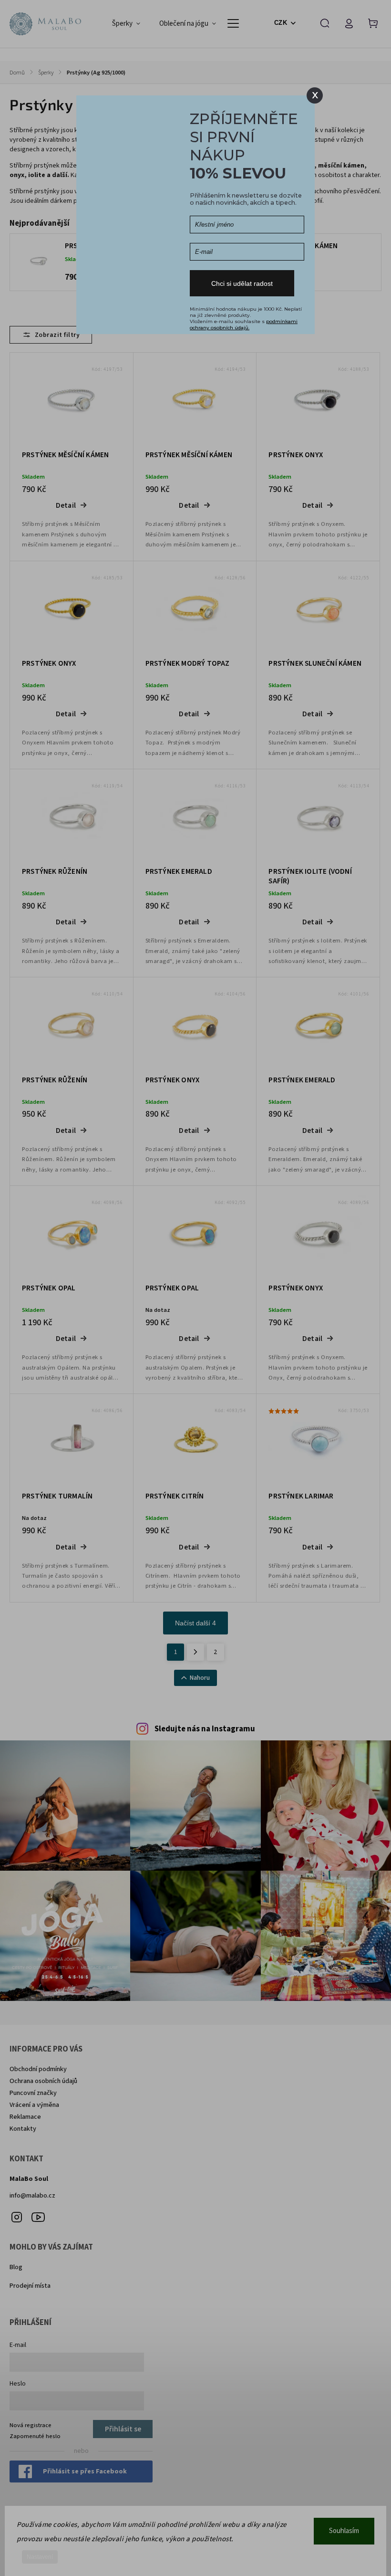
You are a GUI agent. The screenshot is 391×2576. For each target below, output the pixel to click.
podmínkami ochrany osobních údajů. (244, 325)
